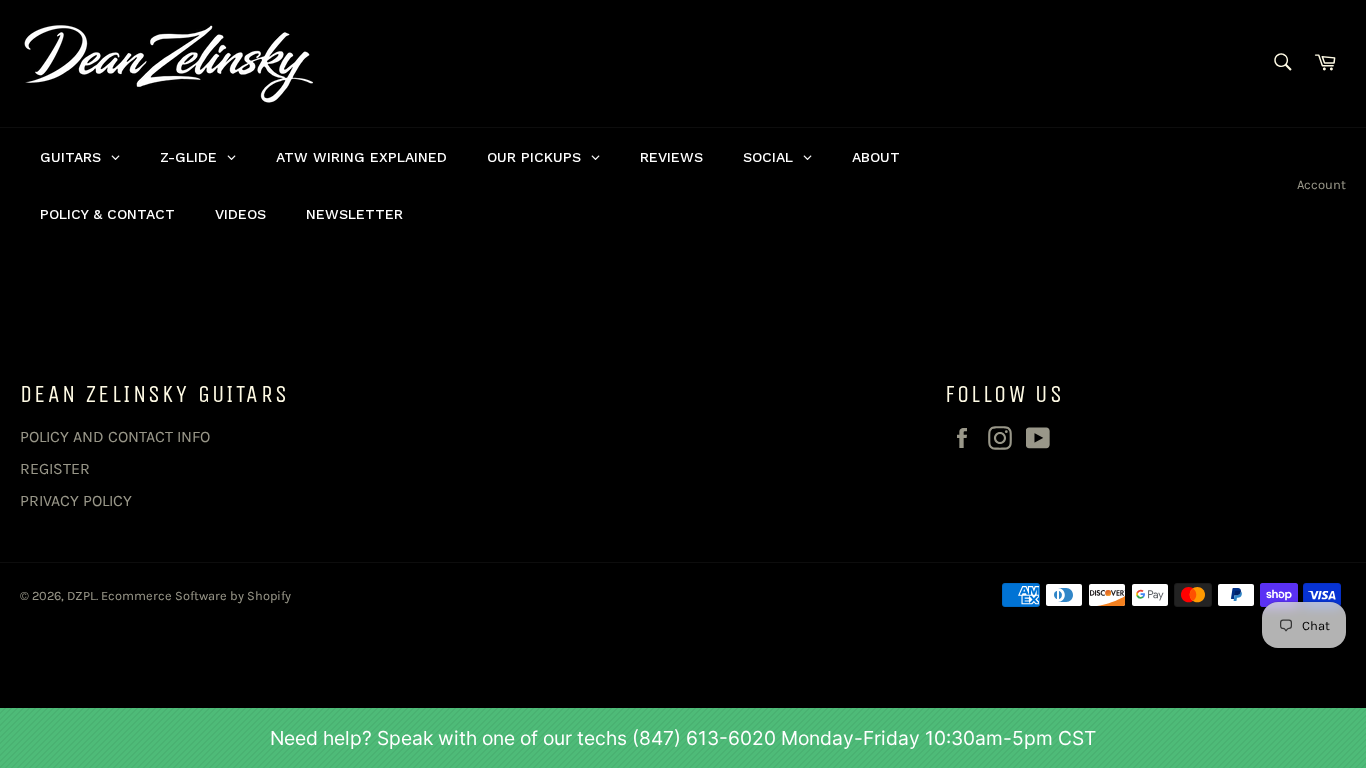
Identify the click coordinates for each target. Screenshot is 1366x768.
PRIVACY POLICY (76, 500)
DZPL (81, 595)
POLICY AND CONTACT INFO (115, 436)
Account (1321, 184)
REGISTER (55, 468)
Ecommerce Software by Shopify (196, 595)
